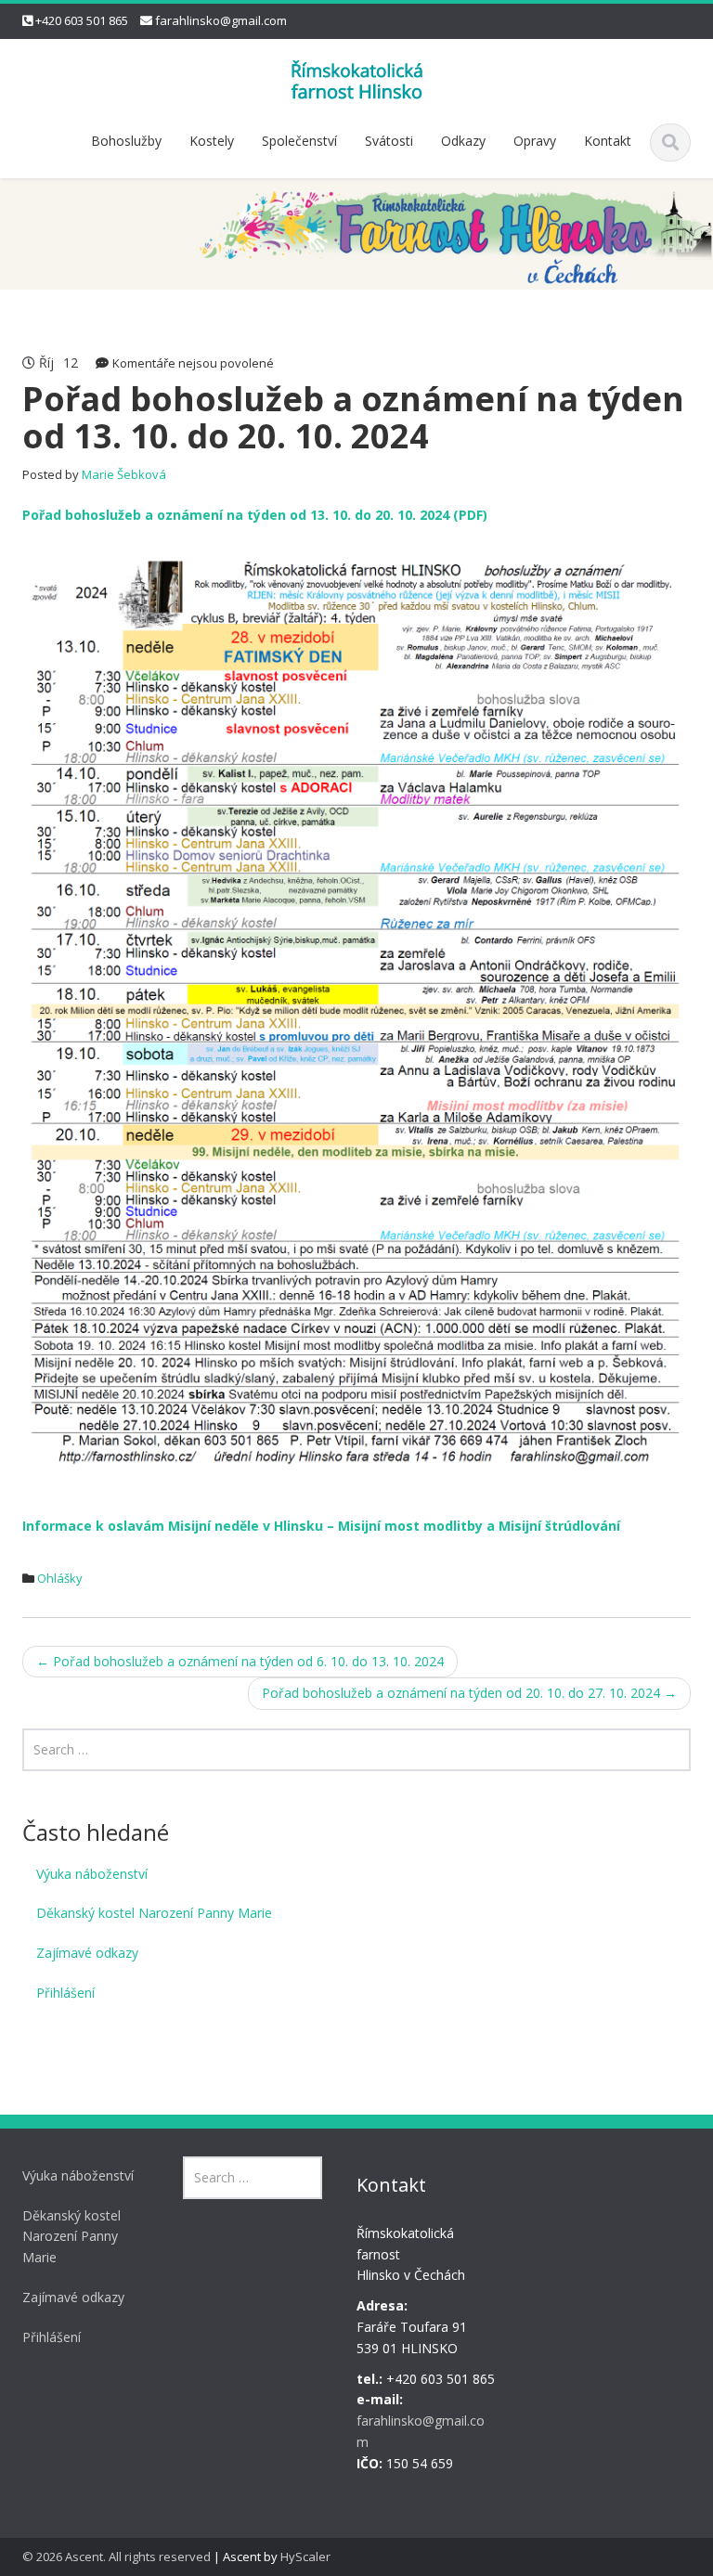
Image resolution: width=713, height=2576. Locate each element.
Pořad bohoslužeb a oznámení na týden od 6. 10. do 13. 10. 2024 (240, 1661)
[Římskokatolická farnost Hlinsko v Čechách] (356, 78)
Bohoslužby (126, 141)
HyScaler (305, 2557)
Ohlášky (60, 1578)
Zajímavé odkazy (87, 1953)
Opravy (535, 141)
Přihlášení (65, 1993)
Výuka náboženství (92, 1874)
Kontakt (608, 141)
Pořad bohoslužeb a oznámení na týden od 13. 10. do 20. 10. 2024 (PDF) (255, 515)
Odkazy (463, 141)
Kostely (212, 141)
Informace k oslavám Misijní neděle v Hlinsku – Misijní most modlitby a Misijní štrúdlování (321, 1526)
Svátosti (389, 141)
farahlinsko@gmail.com (221, 20)
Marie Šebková (124, 474)
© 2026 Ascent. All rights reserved (117, 2557)
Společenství (299, 141)
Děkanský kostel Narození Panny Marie (154, 1913)
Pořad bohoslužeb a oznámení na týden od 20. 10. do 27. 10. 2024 (469, 1693)
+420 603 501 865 (82, 20)
